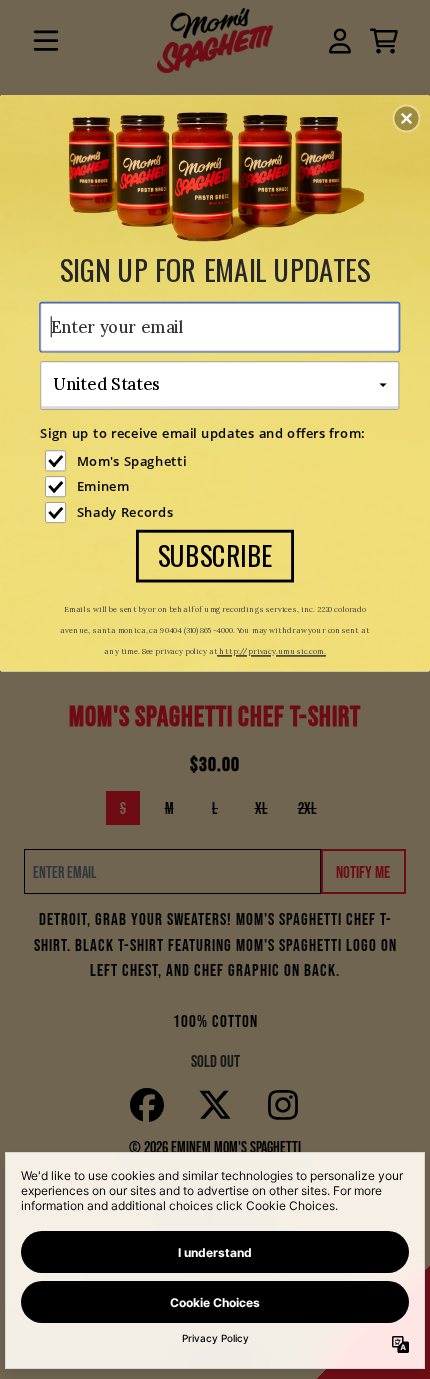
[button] (407, 118)
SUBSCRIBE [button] (215, 554)
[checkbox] (222, 460)
